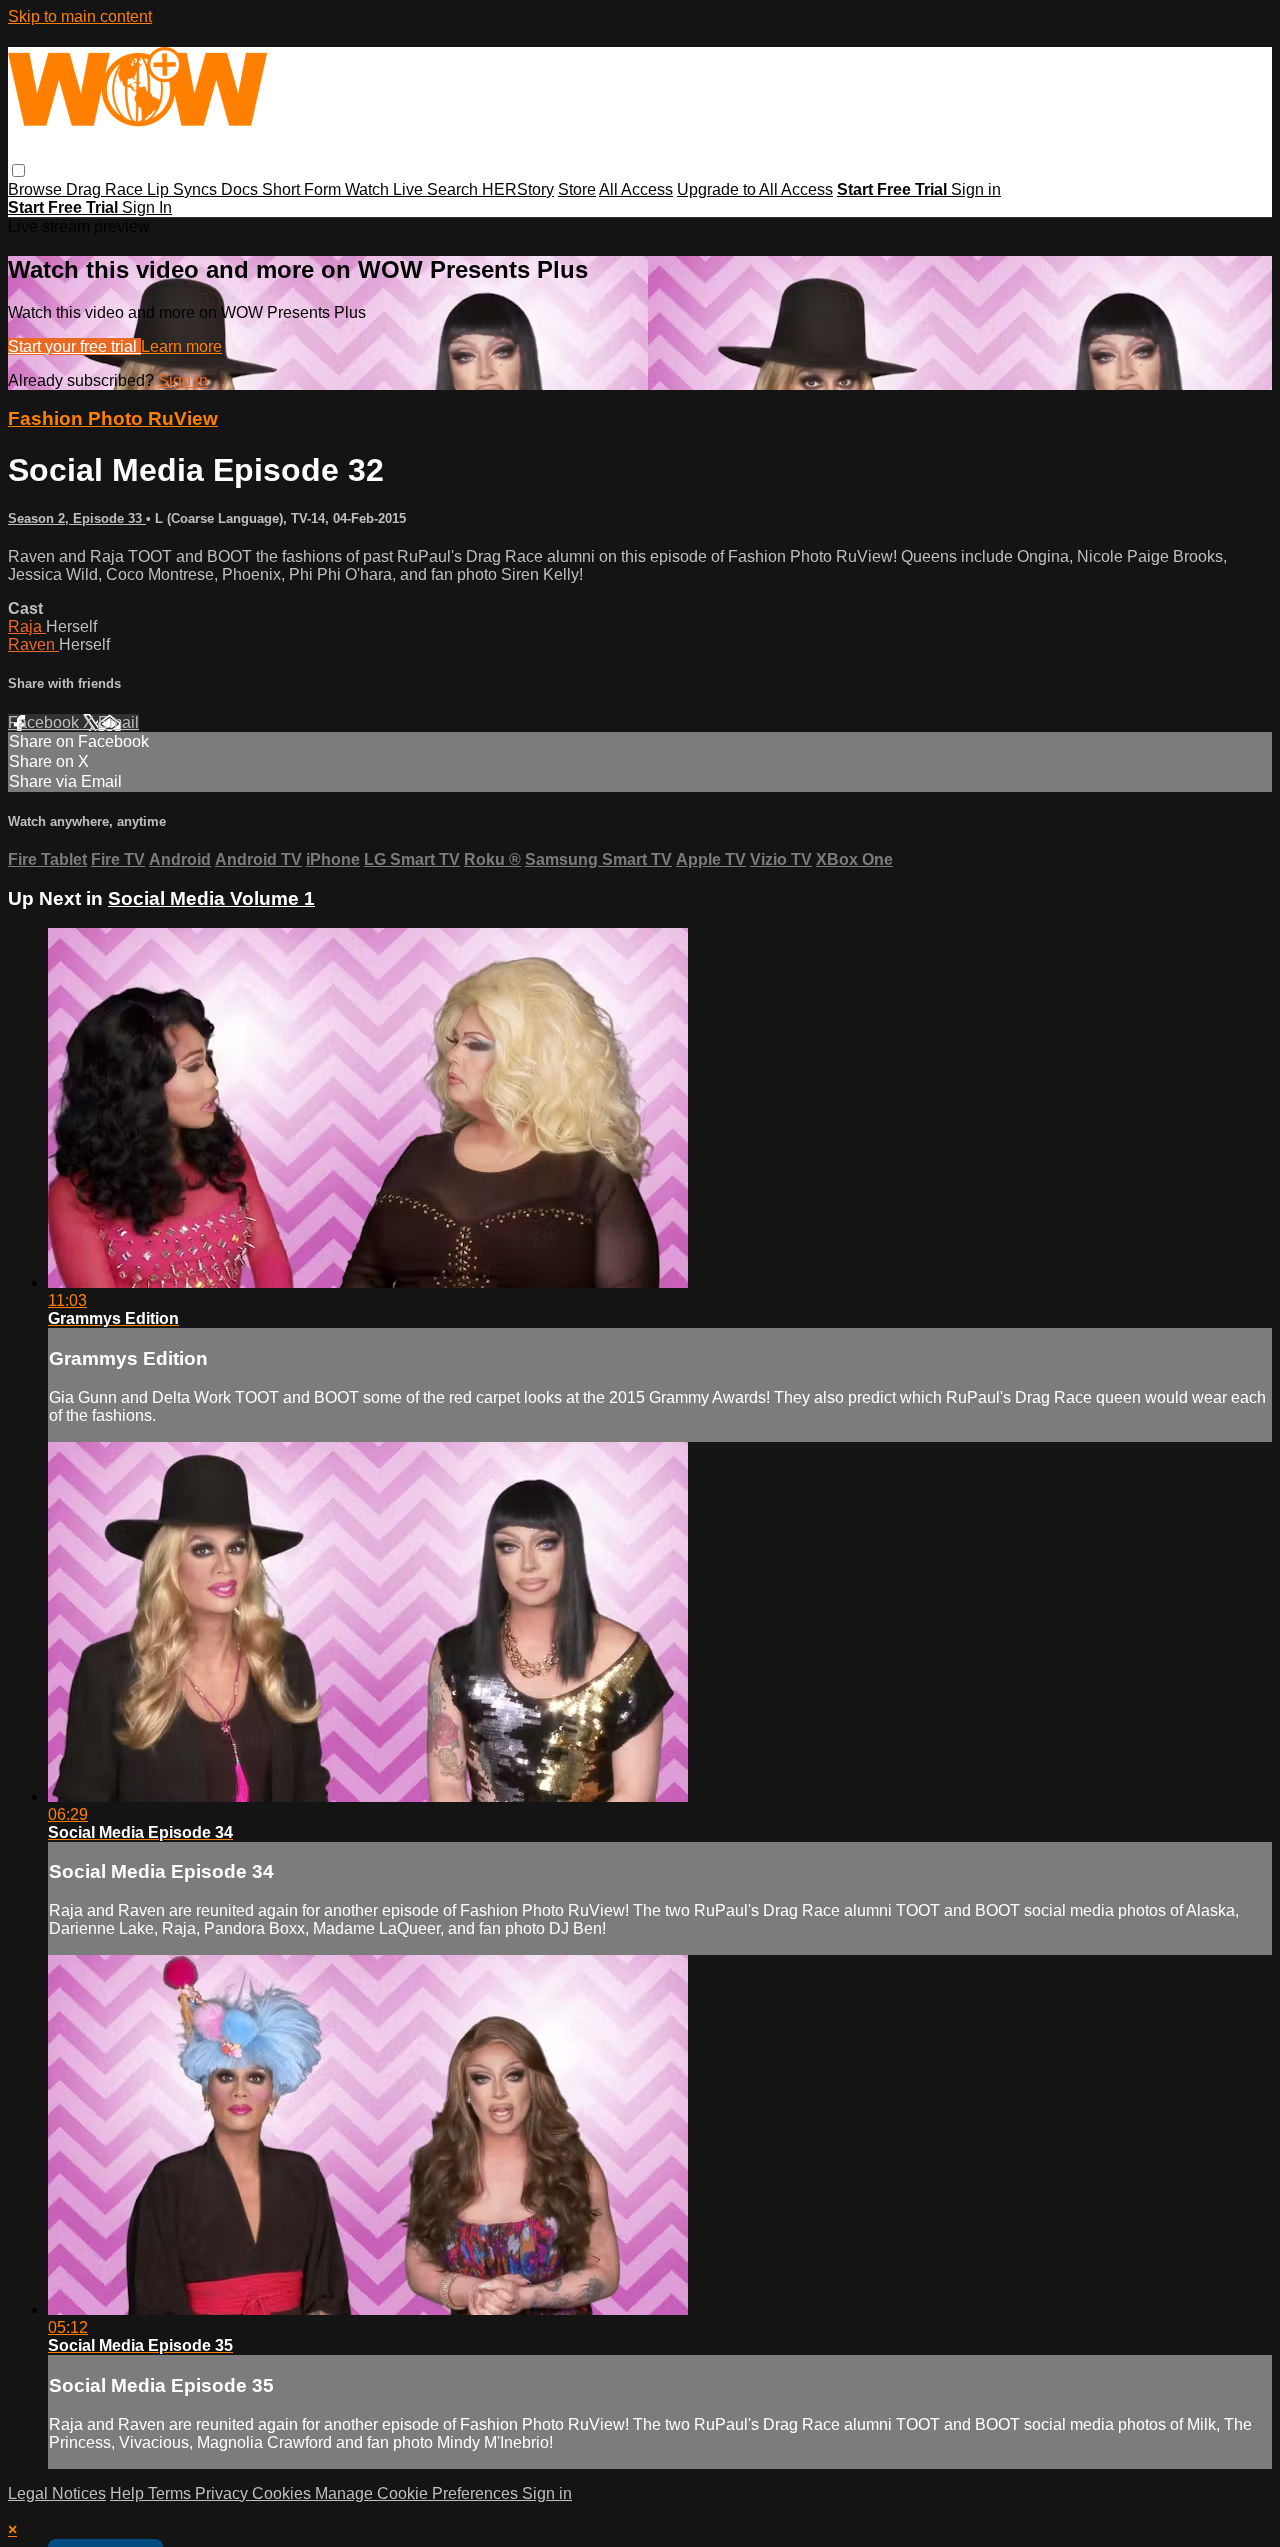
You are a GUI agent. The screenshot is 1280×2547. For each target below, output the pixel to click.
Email (118, 722)
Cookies (283, 2493)
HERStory (518, 189)
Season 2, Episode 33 (77, 518)
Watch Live (386, 189)
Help (129, 2493)
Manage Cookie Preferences (418, 2493)
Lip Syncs (184, 189)
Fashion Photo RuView (113, 418)
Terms (171, 2493)
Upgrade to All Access (755, 189)
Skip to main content (80, 16)
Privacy (223, 2493)
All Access (636, 189)
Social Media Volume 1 (211, 898)
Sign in (976, 189)
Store (577, 189)
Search (454, 189)
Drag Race (106, 189)
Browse (37, 189)
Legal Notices (57, 2493)
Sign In (147, 207)
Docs (241, 189)
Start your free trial (74, 346)
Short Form (303, 189)
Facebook (45, 722)
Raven (33, 644)
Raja (27, 626)
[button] (18, 170)
